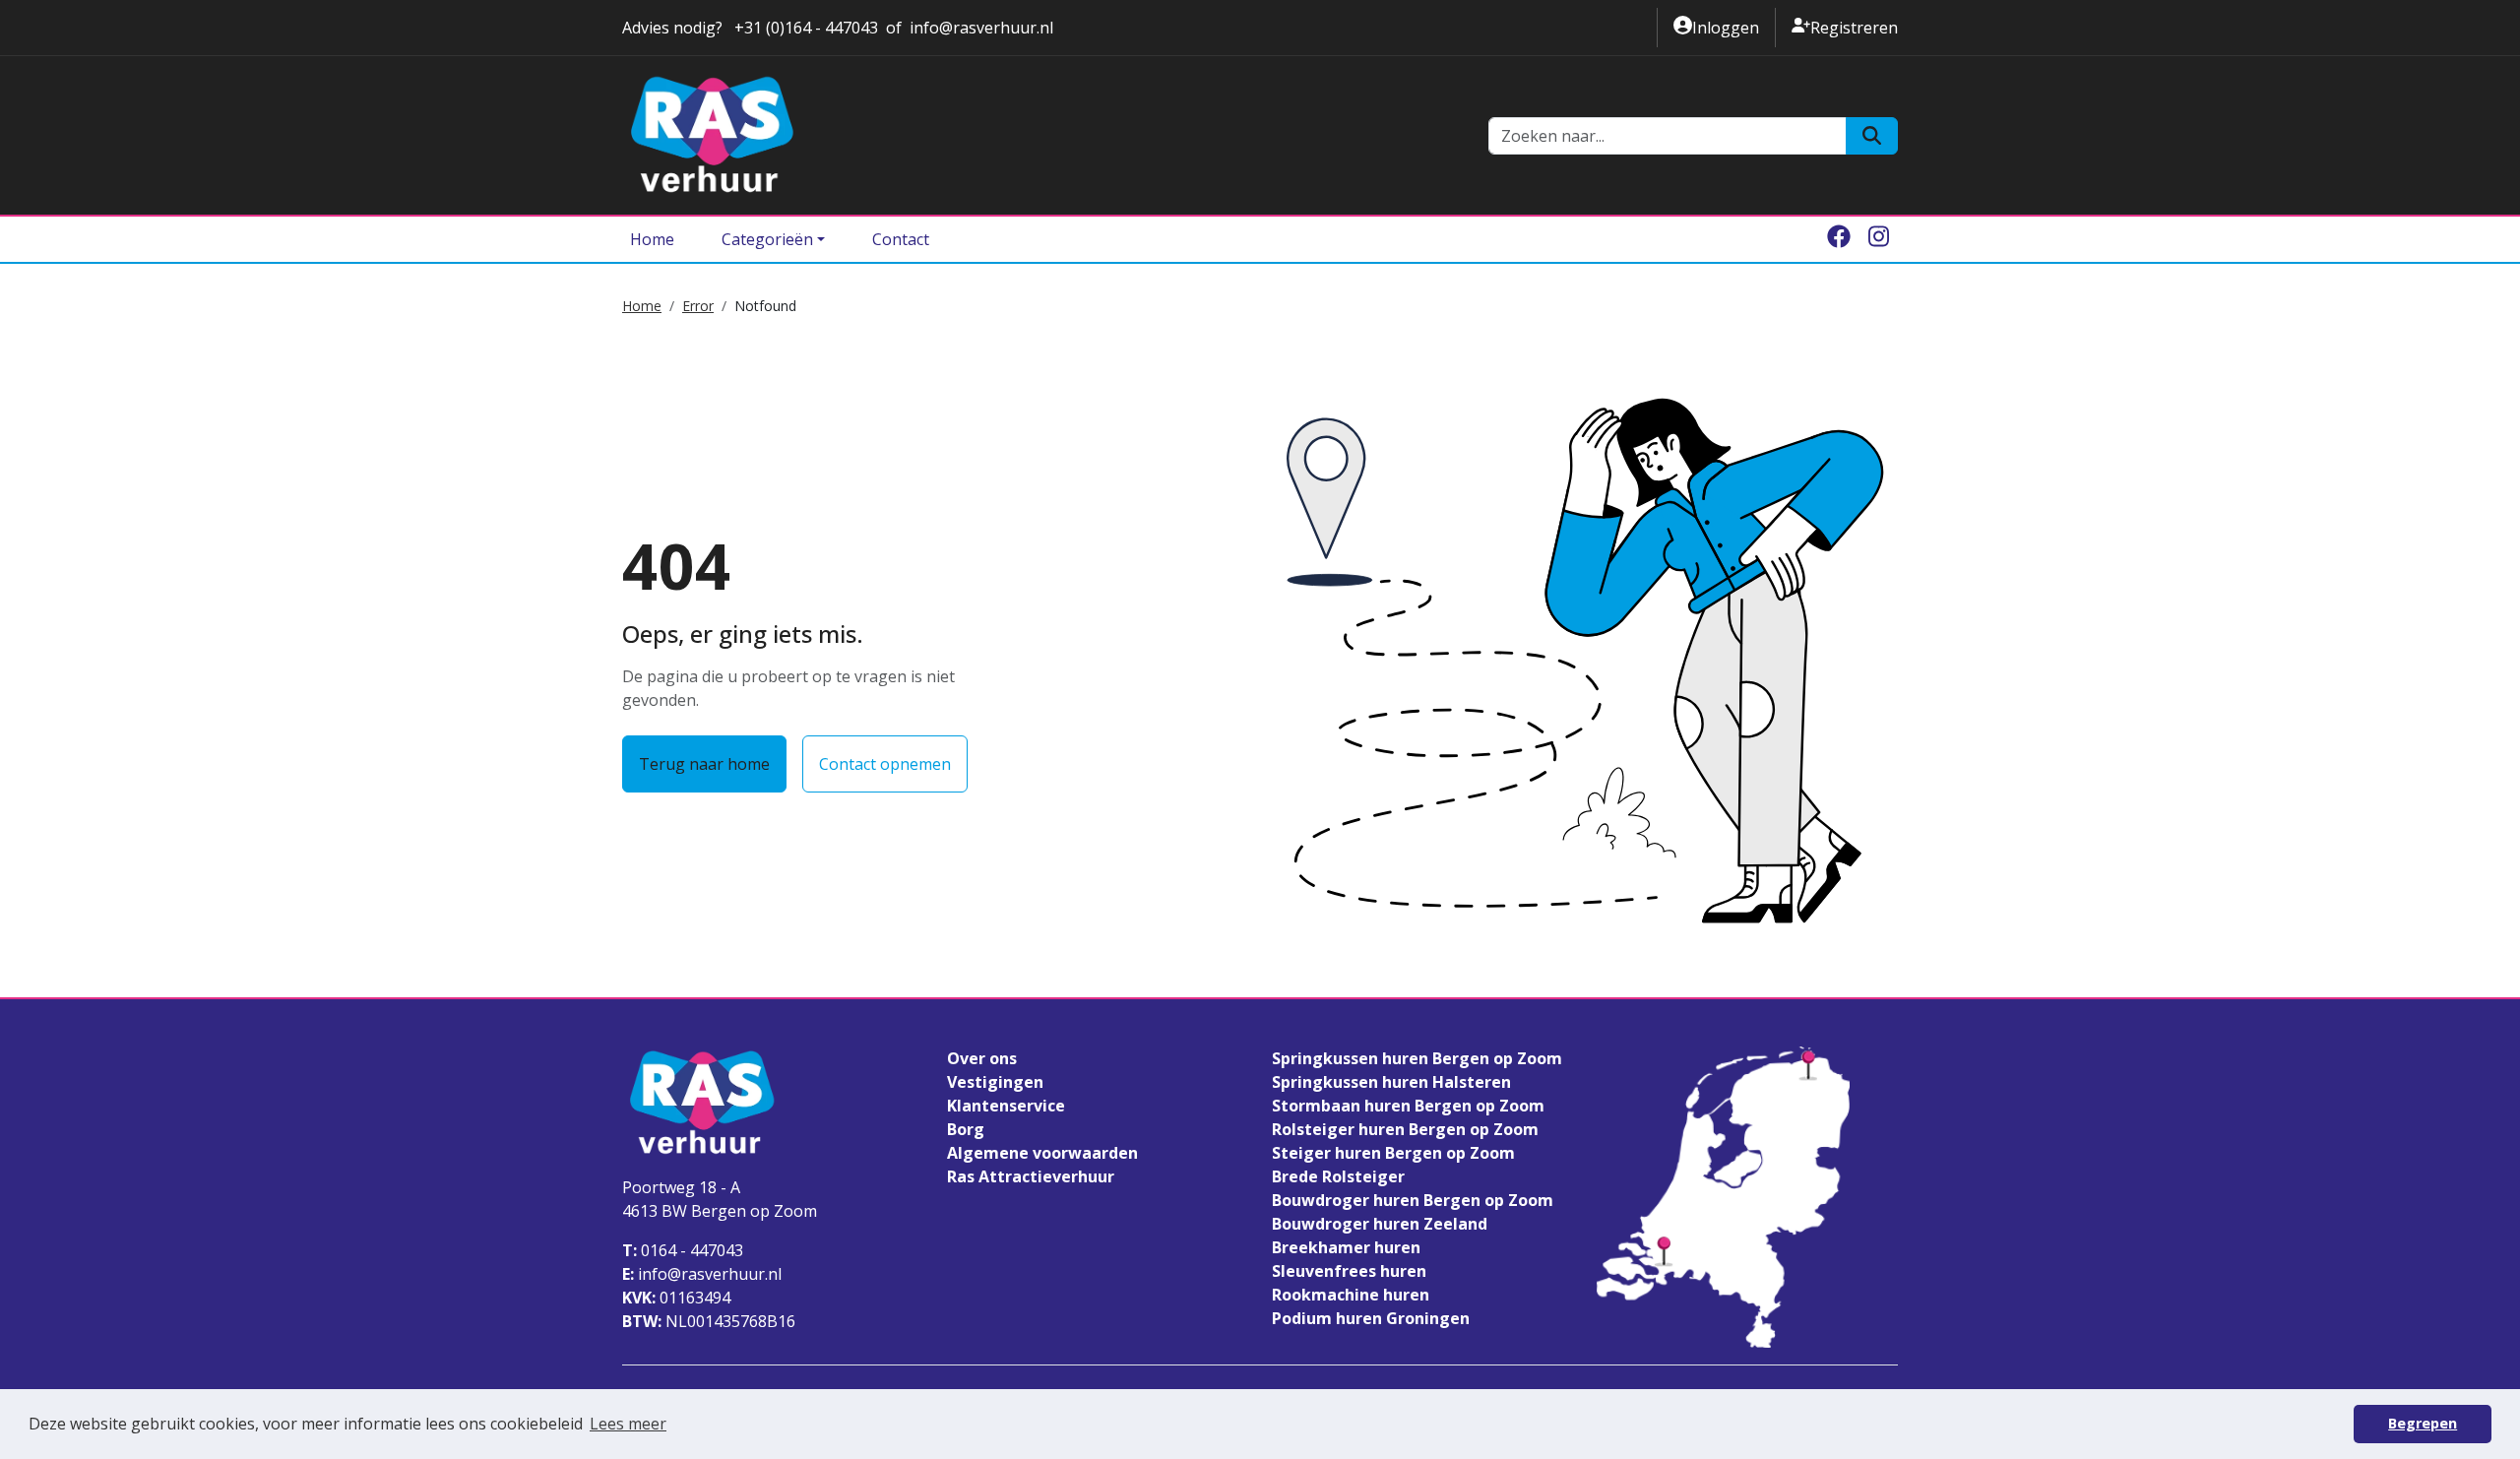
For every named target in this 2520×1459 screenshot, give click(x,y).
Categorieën (767, 239)
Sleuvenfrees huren (1349, 1271)
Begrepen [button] (2423, 1423)
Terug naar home (704, 764)
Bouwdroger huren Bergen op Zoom (1413, 1200)
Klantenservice (1006, 1106)
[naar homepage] (1043, 135)
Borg (966, 1129)
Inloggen (1716, 27)
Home (652, 239)
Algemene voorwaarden (1042, 1153)
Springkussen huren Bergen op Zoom (1417, 1058)
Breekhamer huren (1346, 1247)
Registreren (1845, 27)
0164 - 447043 (683, 1250)
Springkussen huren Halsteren (1391, 1082)
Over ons (982, 1058)
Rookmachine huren (1351, 1295)
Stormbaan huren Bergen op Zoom (1408, 1106)
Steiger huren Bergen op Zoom (1393, 1153)
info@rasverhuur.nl (981, 28)
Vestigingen (995, 1082)
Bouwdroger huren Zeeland (1380, 1224)
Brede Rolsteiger (1338, 1176)
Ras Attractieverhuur (1031, 1176)
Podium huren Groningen (1371, 1318)
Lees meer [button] (628, 1424)
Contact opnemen (885, 764)
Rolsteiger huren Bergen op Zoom (1405, 1129)
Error (698, 306)
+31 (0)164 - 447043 (804, 28)
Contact (901, 239)
